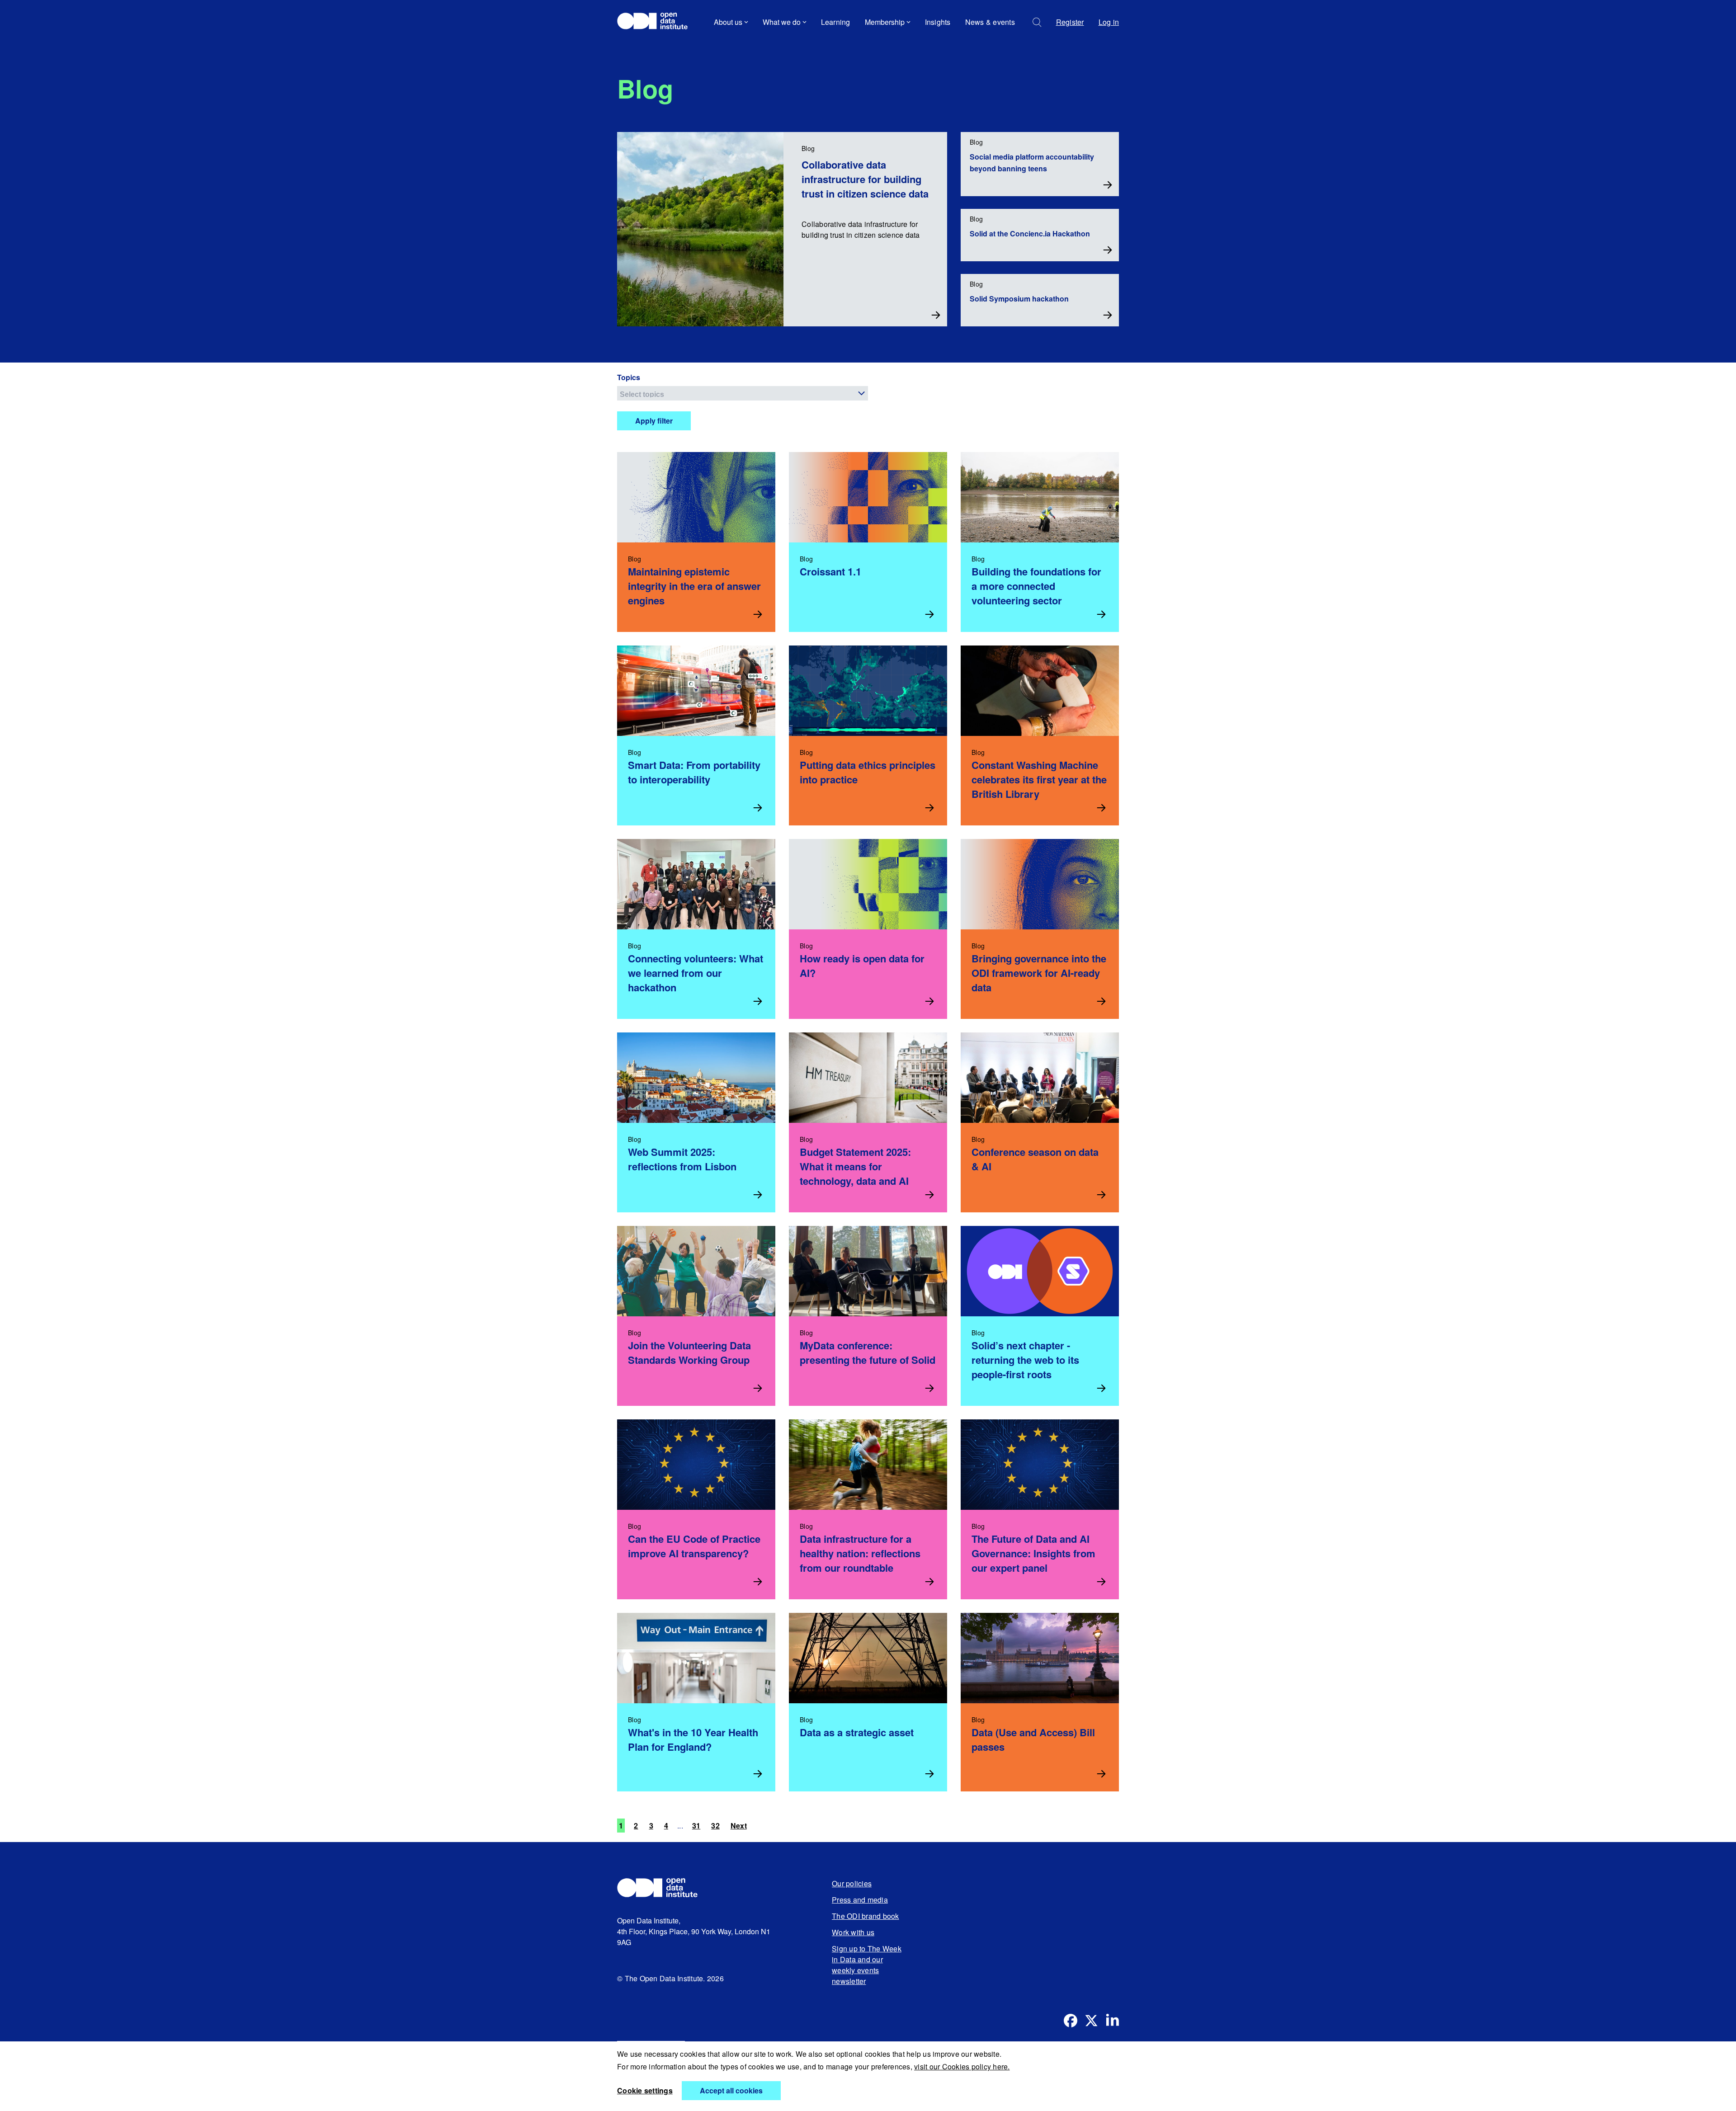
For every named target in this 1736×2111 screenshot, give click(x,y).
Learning (836, 22)
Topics (629, 377)
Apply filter (654, 421)
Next (739, 1826)
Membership (885, 22)
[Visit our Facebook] (1071, 2021)
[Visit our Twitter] (1091, 2021)
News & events (990, 22)
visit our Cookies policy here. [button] (962, 2066)
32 (715, 1826)
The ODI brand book (866, 1916)
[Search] (1037, 22)
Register (1070, 22)
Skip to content (648, 47)
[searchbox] (744, 393)
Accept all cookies (731, 2090)
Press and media (860, 1900)
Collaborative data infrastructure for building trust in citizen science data (865, 179)
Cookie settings (645, 2090)
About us (728, 22)
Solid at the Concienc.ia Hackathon (1030, 233)
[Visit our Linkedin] (1112, 2021)
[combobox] (743, 393)
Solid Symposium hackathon (1019, 299)
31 (696, 1826)
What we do (782, 22)
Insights (938, 22)
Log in (1109, 22)
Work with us (853, 1932)
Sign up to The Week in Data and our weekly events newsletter (867, 1965)
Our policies (852, 1883)
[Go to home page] (657, 22)
